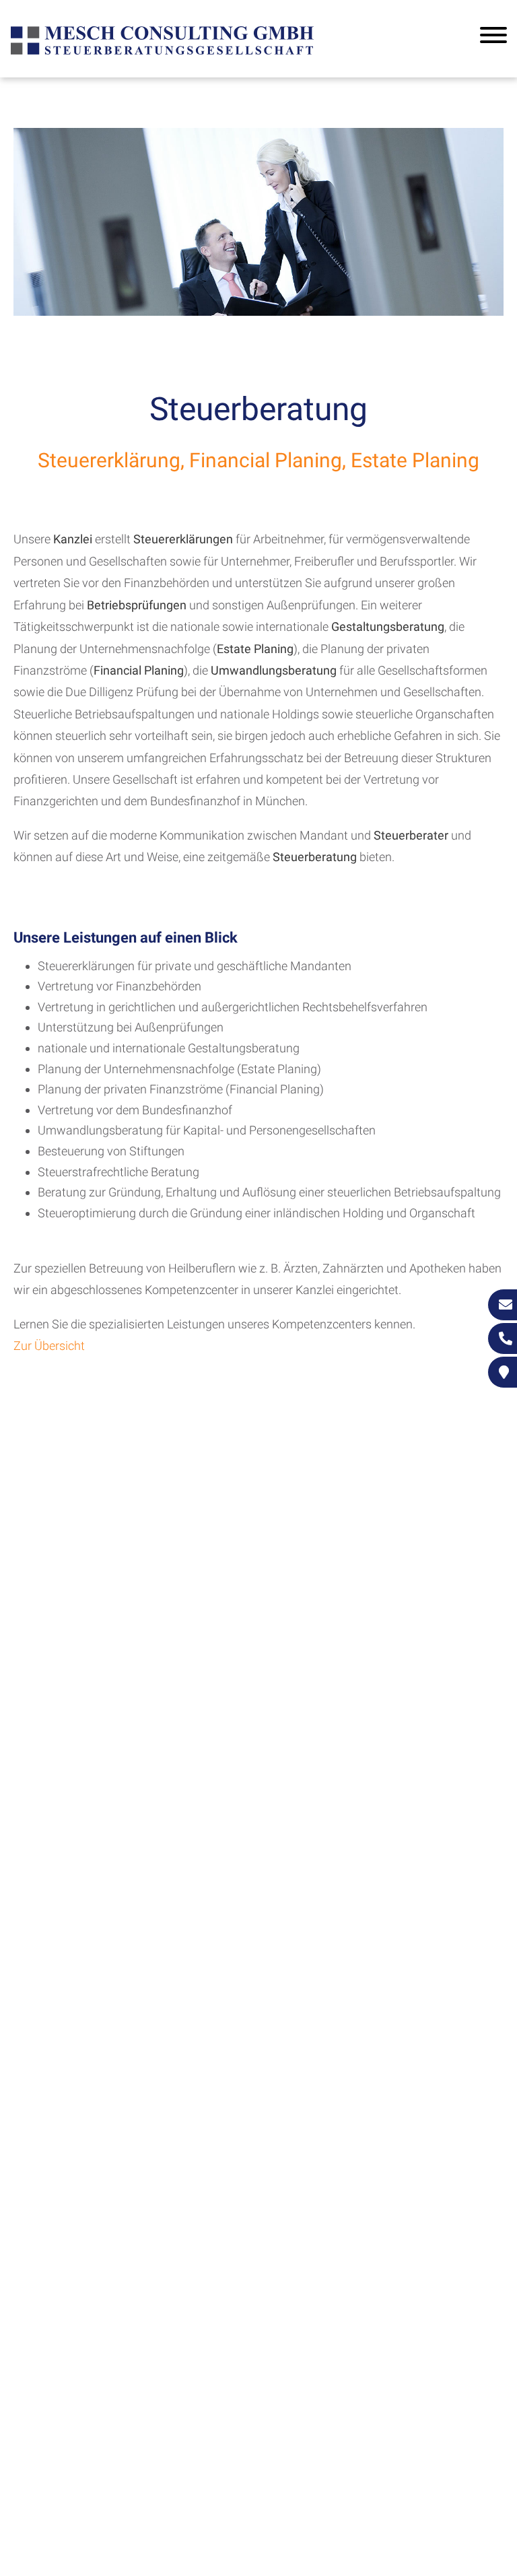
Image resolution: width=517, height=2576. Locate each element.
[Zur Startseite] (162, 53)
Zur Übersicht (49, 1346)
